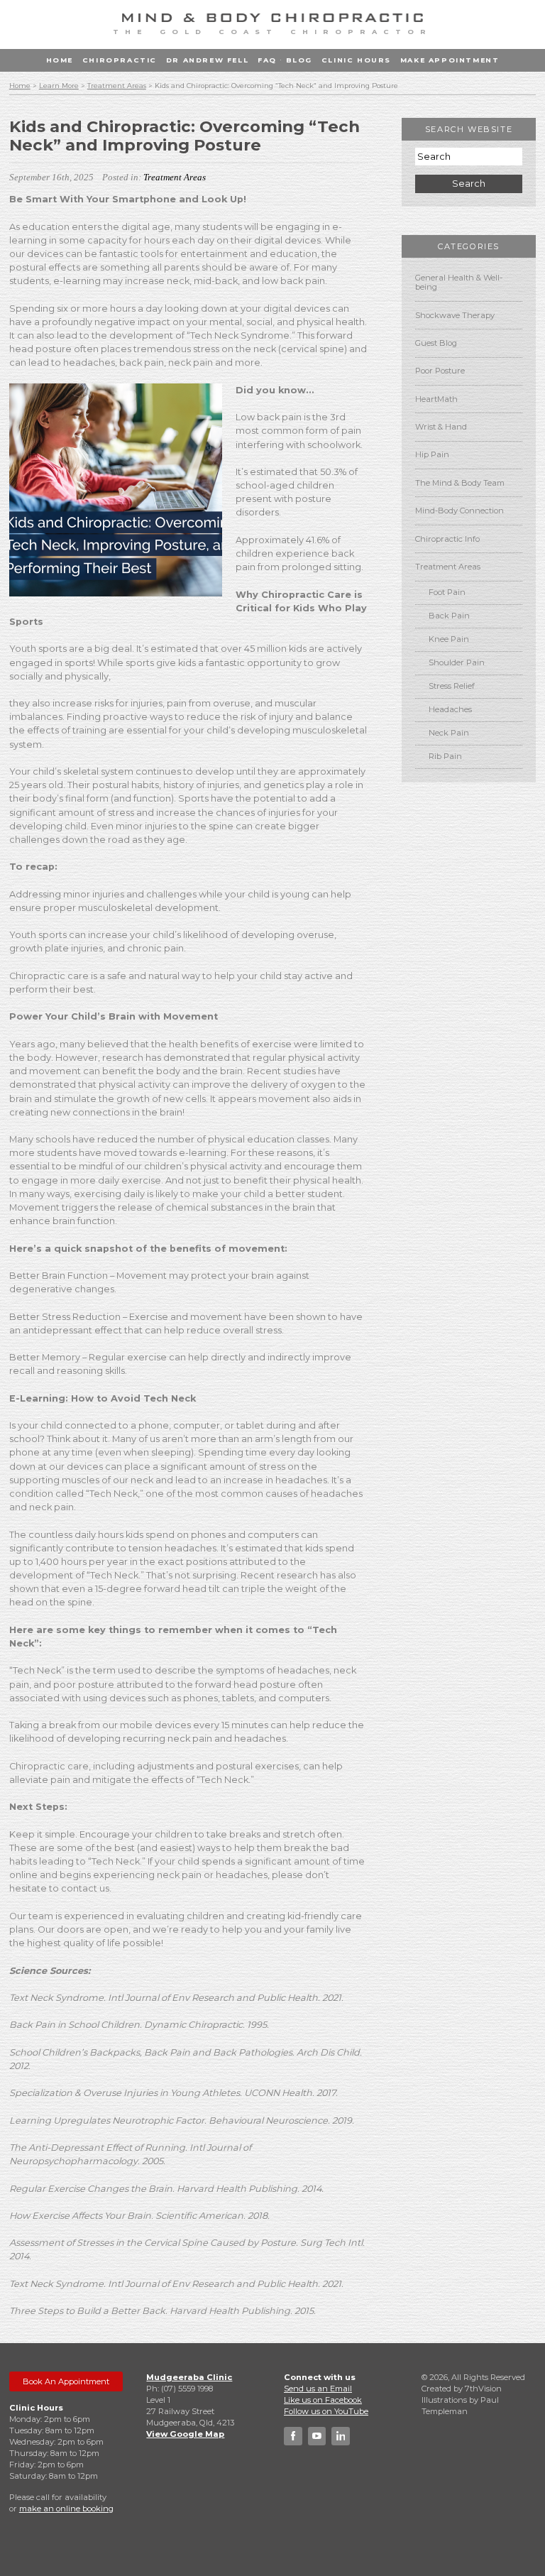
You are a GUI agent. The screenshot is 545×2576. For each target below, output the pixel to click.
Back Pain (449, 616)
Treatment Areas (117, 86)
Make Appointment (450, 60)
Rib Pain (445, 756)
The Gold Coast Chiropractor (272, 32)
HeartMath (436, 399)
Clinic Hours (356, 60)
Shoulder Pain (457, 662)
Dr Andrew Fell (207, 60)
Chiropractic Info (447, 539)
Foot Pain (447, 592)
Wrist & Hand (441, 427)
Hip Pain (432, 454)
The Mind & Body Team (460, 483)
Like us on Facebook (323, 2400)
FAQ (267, 60)
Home (60, 60)
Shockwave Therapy (455, 315)
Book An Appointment (66, 2381)
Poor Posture (440, 371)
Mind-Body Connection (459, 511)
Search (469, 184)
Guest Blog (436, 343)
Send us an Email (318, 2389)
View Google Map (185, 2434)
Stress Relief (452, 686)
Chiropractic (120, 60)
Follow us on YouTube (326, 2411)
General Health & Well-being (459, 282)
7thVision (483, 2389)
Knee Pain (449, 639)
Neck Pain (449, 733)
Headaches (450, 709)
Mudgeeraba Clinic (189, 2377)
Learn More (59, 86)
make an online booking (66, 2509)
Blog (299, 60)
